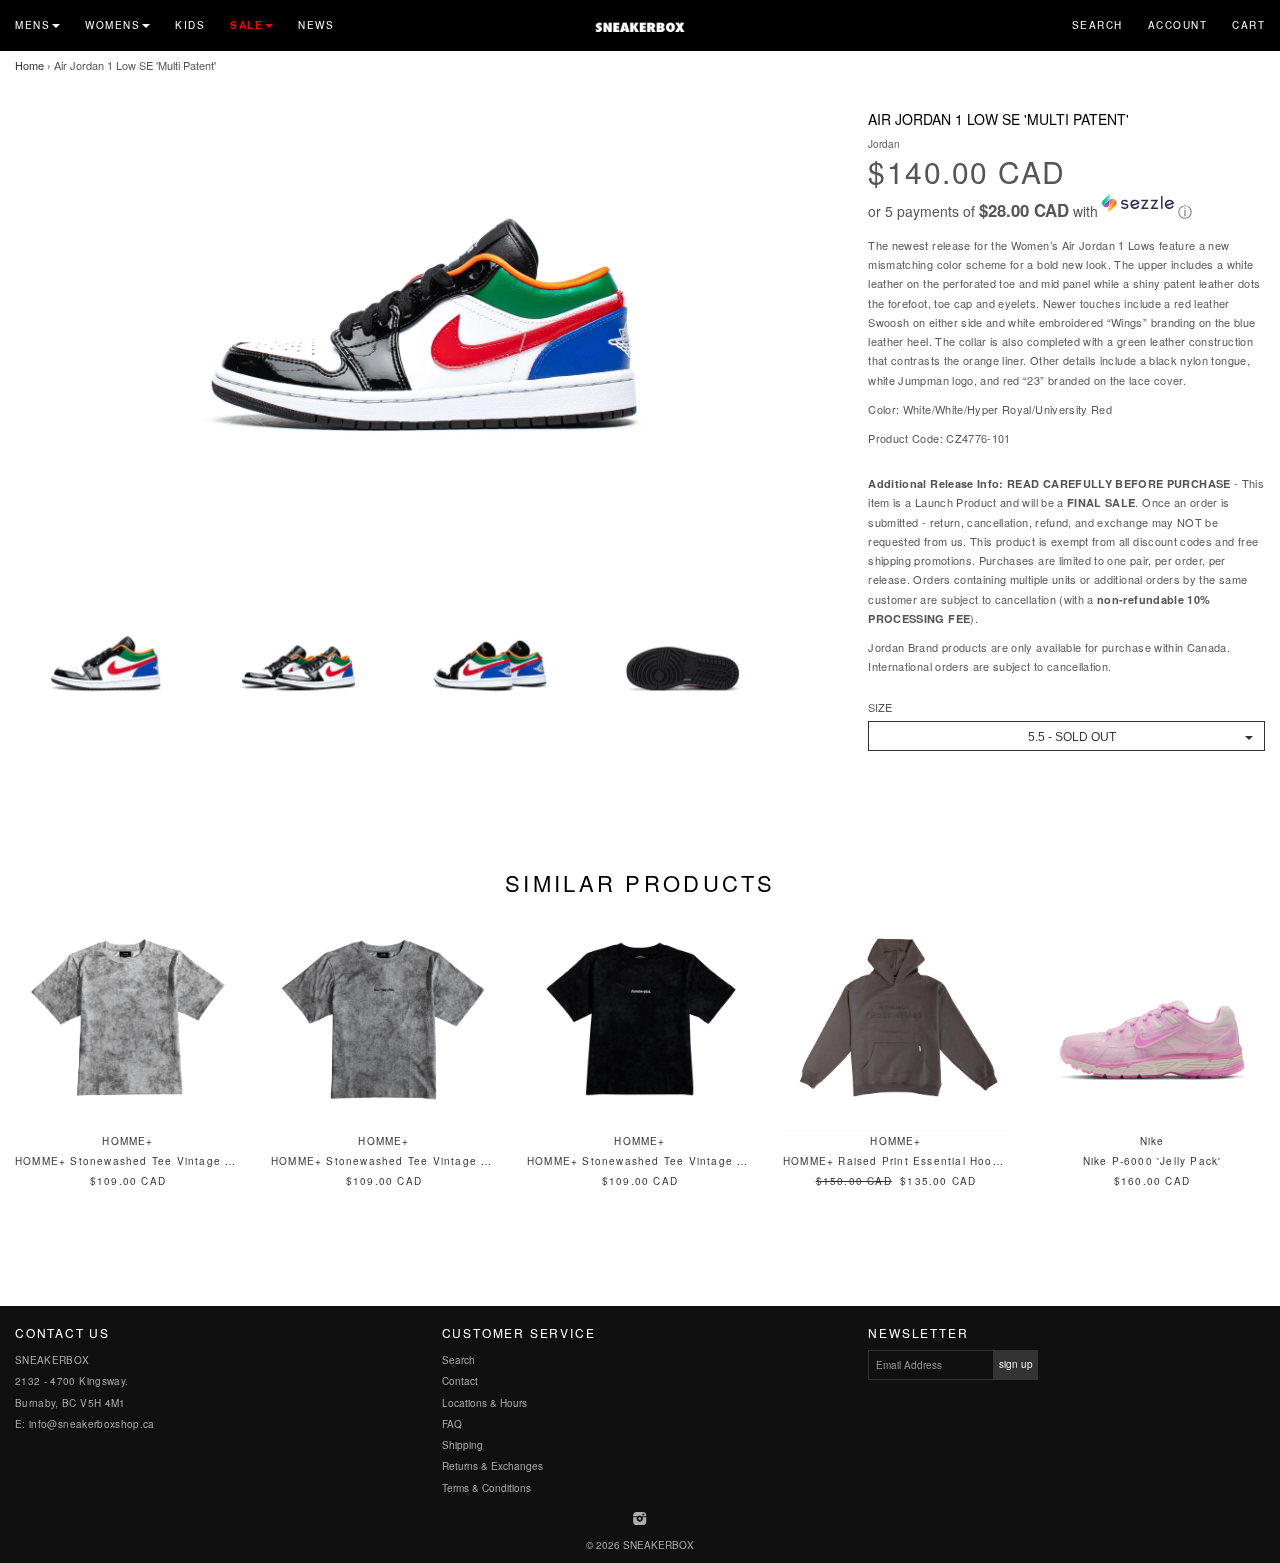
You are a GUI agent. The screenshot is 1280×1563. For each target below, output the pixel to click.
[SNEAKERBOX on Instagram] (640, 1520)
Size (880, 707)
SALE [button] (246, 25)
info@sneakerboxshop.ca (92, 1424)
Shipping (462, 1445)
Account (1178, 25)
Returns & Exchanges (492, 1466)
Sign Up (1016, 1364)
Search (1097, 25)
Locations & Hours (484, 1403)
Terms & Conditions (486, 1488)
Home (29, 65)
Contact (460, 1381)
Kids (190, 25)
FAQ (452, 1424)
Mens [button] (32, 25)
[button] (1066, 208)
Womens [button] (112, 25)
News (316, 25)
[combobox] (1066, 736)
